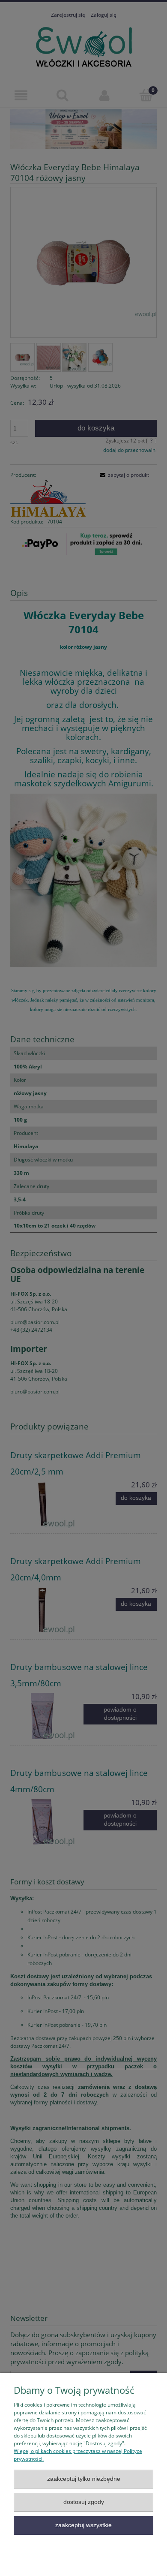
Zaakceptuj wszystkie (83, 2525)
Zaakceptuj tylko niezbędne (84, 2479)
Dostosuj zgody (84, 2502)
